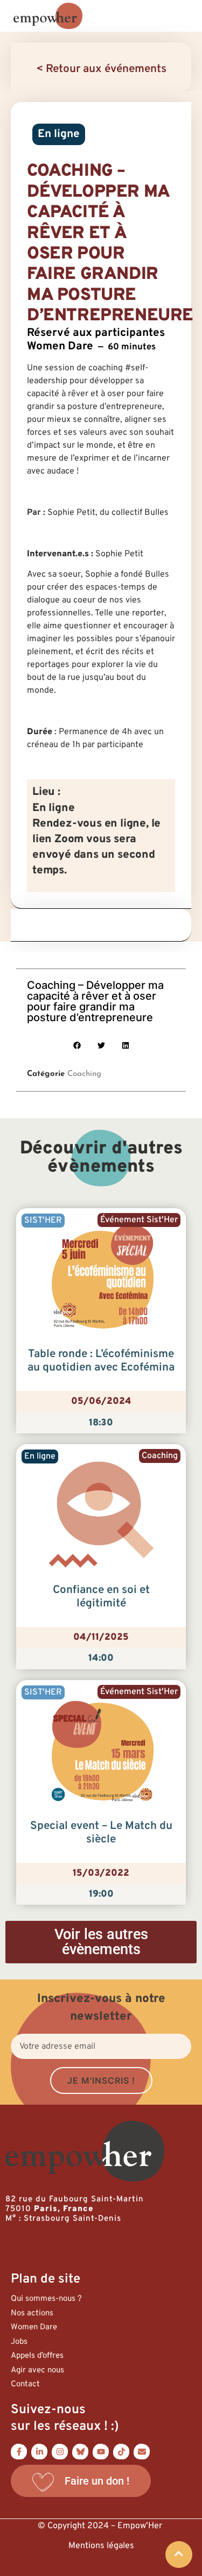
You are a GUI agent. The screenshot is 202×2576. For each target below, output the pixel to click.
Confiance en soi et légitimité (101, 1597)
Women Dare (34, 2327)
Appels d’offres (37, 2356)
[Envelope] (142, 2451)
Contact (25, 2384)
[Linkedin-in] (39, 2451)
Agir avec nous (37, 2370)
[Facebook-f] (19, 2451)
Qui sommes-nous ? (46, 2299)
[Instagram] (60, 2451)
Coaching (84, 1074)
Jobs (19, 2342)
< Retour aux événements (101, 69)
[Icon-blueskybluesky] (80, 2451)
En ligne (59, 134)
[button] (77, 1046)
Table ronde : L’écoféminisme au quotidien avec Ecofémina (101, 1361)
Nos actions (32, 2313)
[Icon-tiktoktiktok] (121, 2451)
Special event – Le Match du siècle (101, 1833)
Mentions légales (101, 2546)
